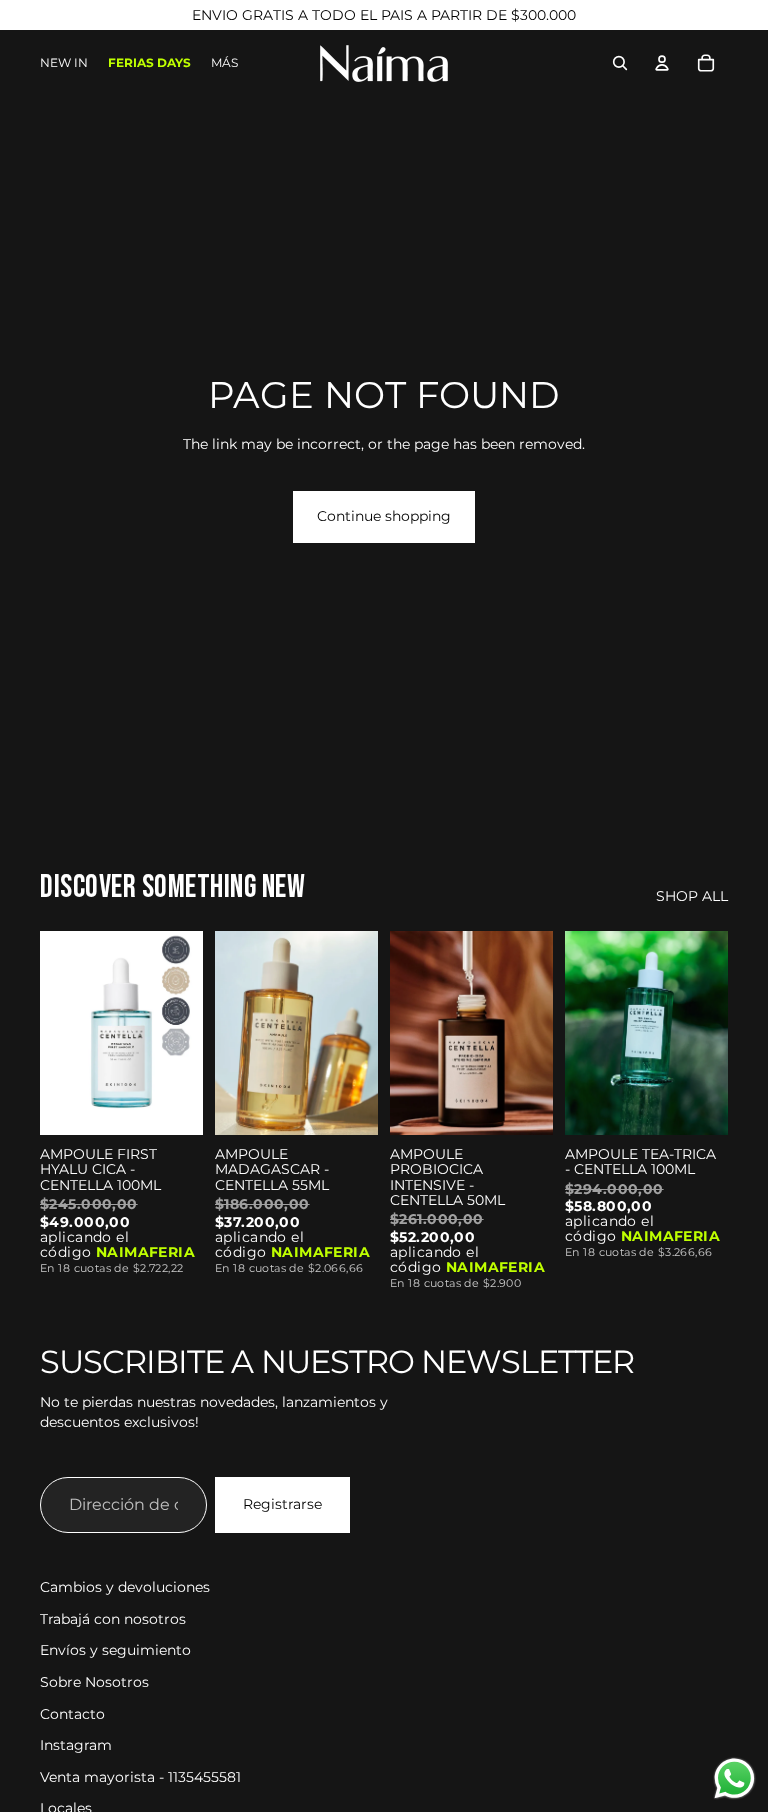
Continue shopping (384, 516)
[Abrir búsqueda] (620, 63)
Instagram (76, 1745)
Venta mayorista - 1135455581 (140, 1777)
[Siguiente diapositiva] (187, 1033)
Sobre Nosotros (94, 1682)
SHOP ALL (692, 896)
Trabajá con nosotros (113, 1619)
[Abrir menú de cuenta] (662, 63)
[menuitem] (224, 63)
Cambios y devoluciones (125, 1587)
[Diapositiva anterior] (55, 1033)
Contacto (72, 1714)
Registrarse (282, 1504)
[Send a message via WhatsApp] (734, 1778)
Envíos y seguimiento (115, 1650)
